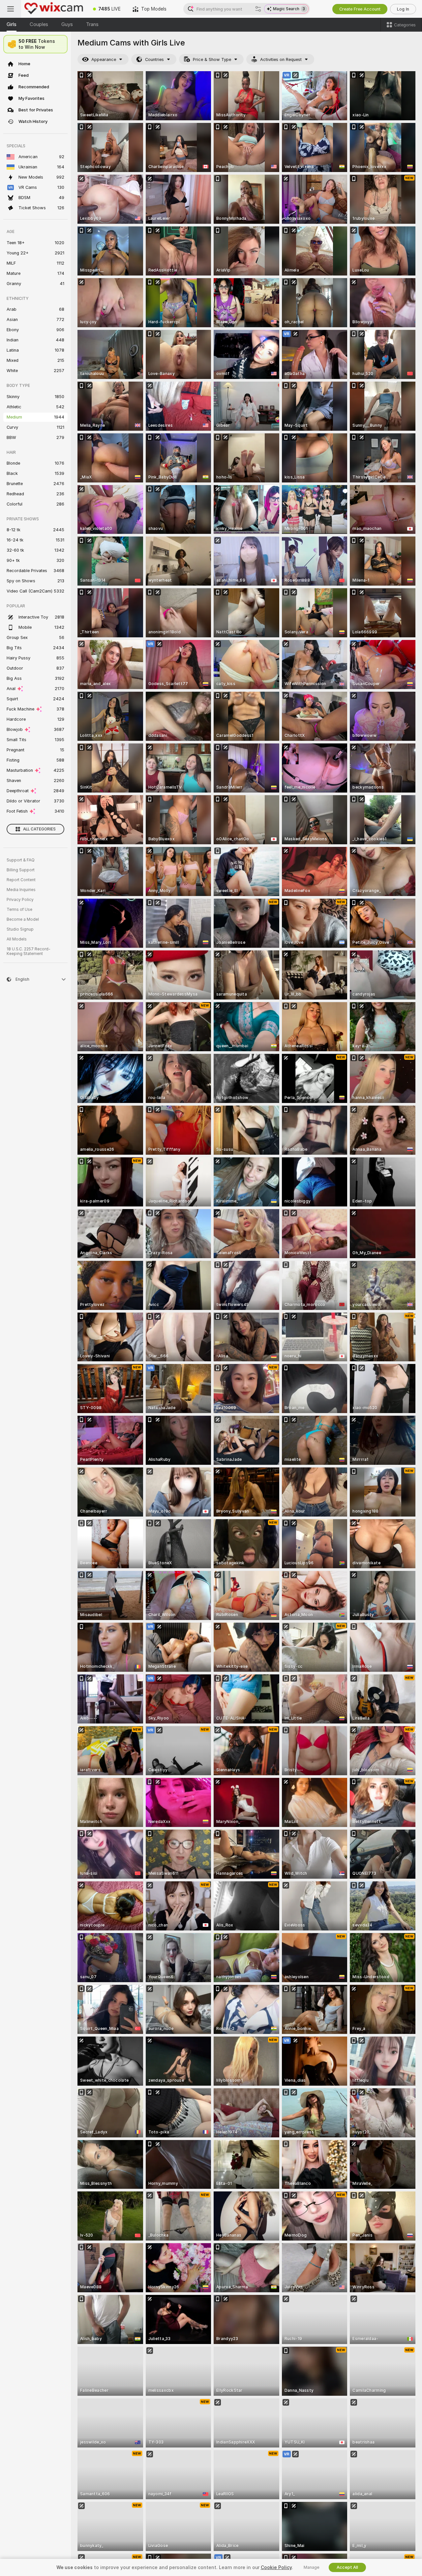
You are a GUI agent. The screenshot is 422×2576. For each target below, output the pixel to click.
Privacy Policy (20, 900)
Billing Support (21, 870)
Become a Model (23, 919)
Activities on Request (281, 59)
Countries (154, 59)
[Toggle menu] (11, 9)
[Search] (258, 9)
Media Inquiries (21, 890)
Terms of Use (19, 910)
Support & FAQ (21, 860)
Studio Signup (20, 929)
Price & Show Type (212, 59)
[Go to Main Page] (54, 9)
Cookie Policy (276, 2567)
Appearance (104, 59)
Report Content (21, 880)
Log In (403, 9)
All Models (17, 939)
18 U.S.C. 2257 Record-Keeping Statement (29, 951)
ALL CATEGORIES (39, 829)
